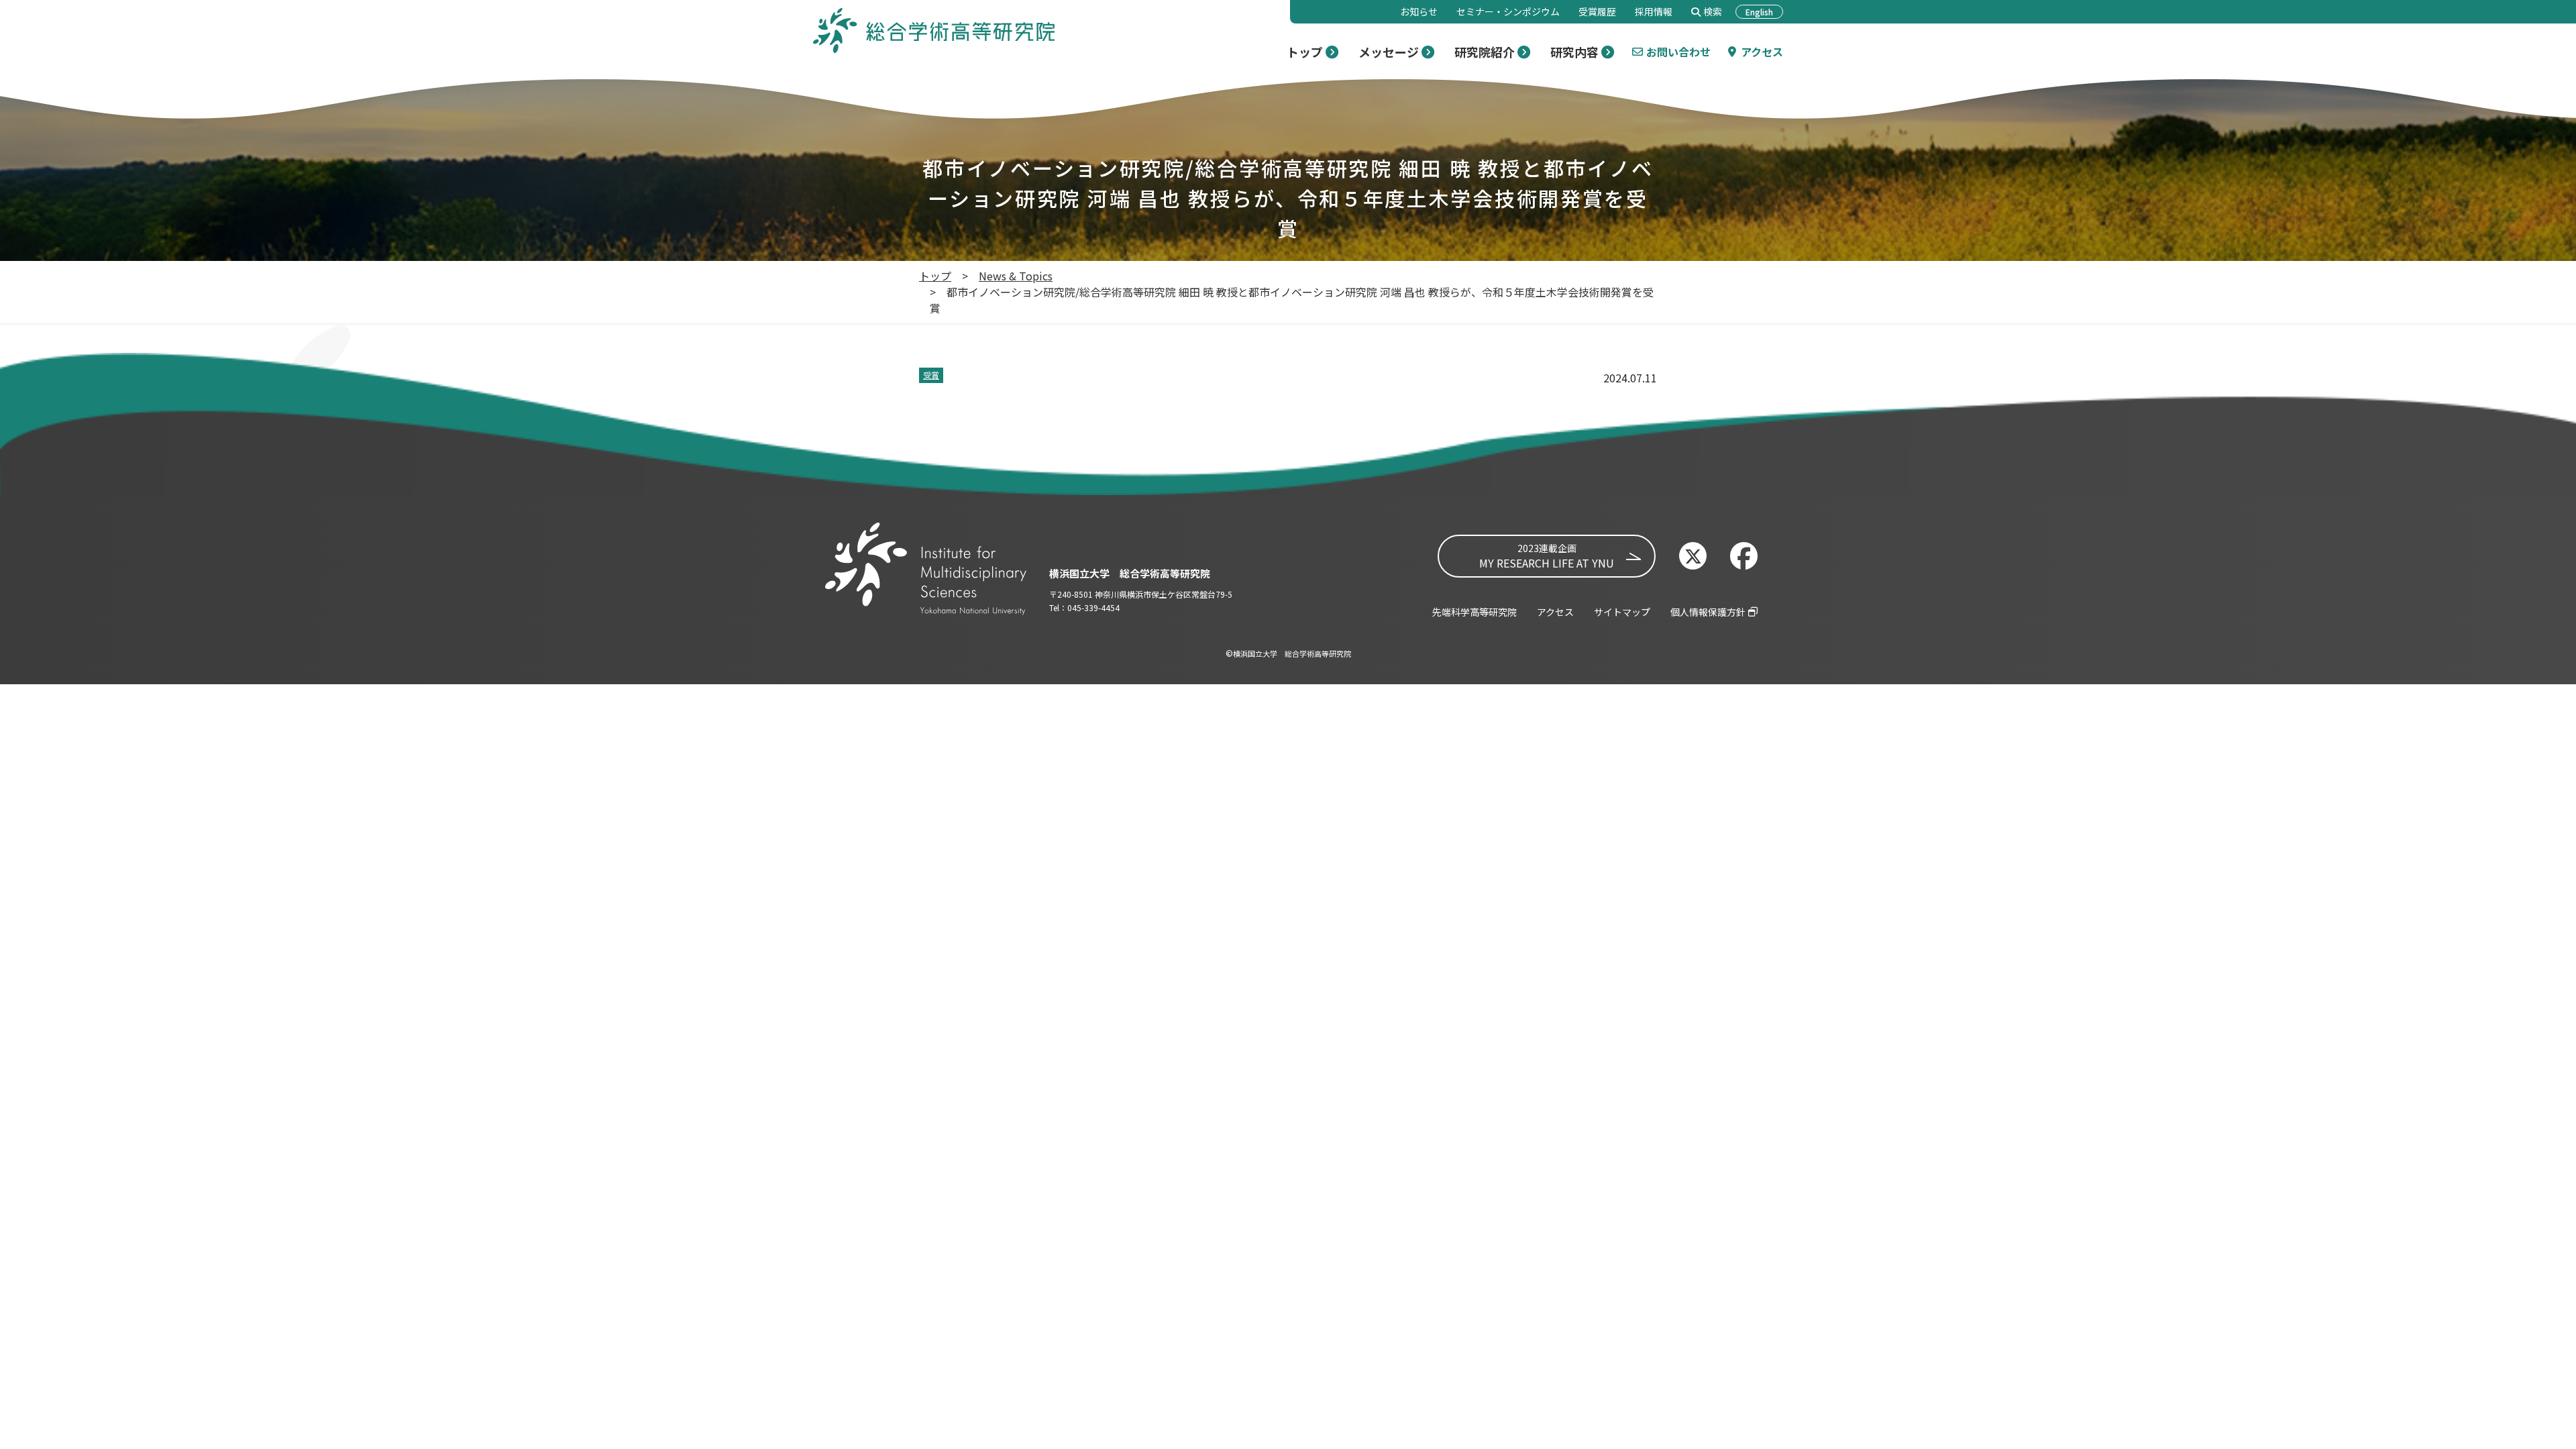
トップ (935, 276)
